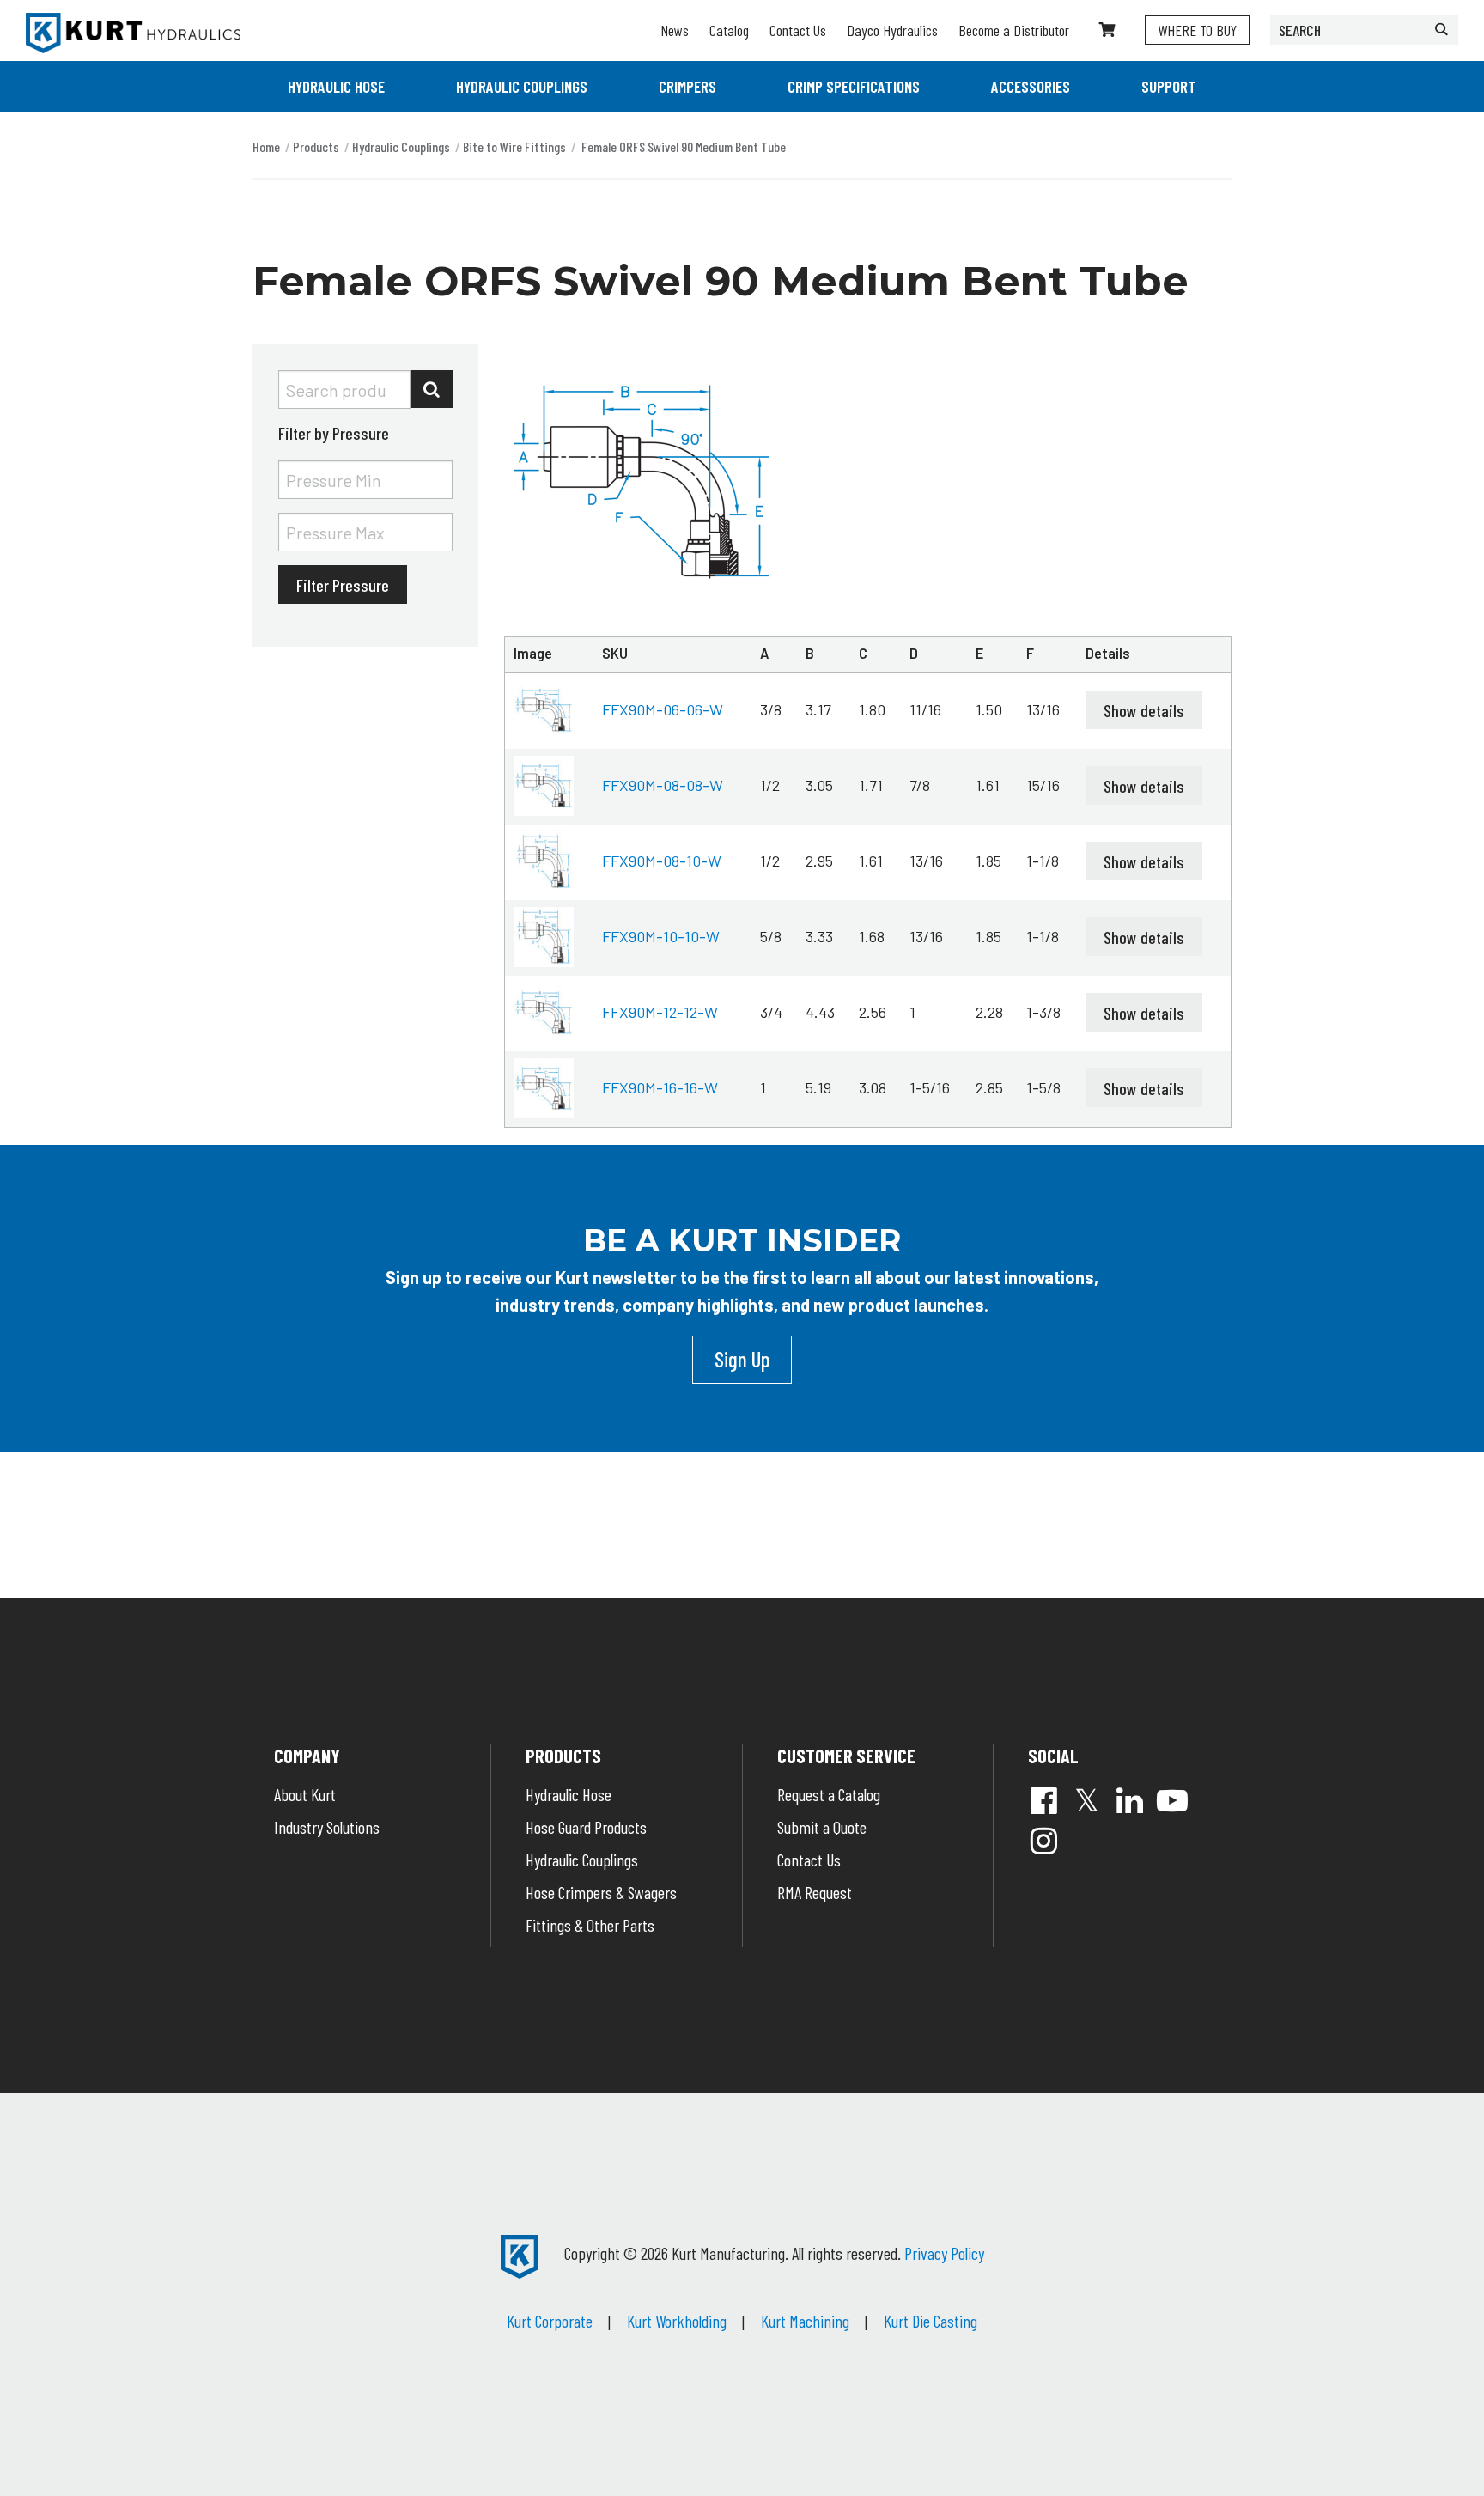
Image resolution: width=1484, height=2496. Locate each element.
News (675, 30)
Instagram (1043, 1841)
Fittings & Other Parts (590, 1925)
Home (266, 146)
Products (316, 146)
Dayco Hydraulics (892, 30)
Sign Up (742, 1359)
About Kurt (305, 1794)
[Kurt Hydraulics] (133, 33)
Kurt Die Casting (931, 2321)
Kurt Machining (805, 2321)
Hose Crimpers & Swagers (601, 1892)
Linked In (1129, 1800)
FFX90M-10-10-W (661, 936)
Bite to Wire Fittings (514, 146)
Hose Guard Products (586, 1827)
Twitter (1086, 1800)
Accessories (1031, 86)
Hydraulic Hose (336, 86)
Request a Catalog (829, 1794)
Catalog (729, 30)
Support (1169, 86)
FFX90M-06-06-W (663, 709)
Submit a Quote (822, 1827)
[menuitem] (336, 86)
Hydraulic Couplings (522, 86)
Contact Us (798, 30)
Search (432, 389)
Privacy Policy (944, 2253)
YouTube (1172, 1800)
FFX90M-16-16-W (660, 1087)
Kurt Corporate (550, 2321)
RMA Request (815, 1892)
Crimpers (687, 86)
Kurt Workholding (677, 2321)
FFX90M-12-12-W (660, 1012)
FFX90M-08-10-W (662, 861)
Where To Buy (1197, 30)
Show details (1144, 710)
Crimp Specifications (854, 86)
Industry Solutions (327, 1827)
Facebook (1043, 1800)
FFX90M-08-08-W (663, 785)
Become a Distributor (1014, 30)
